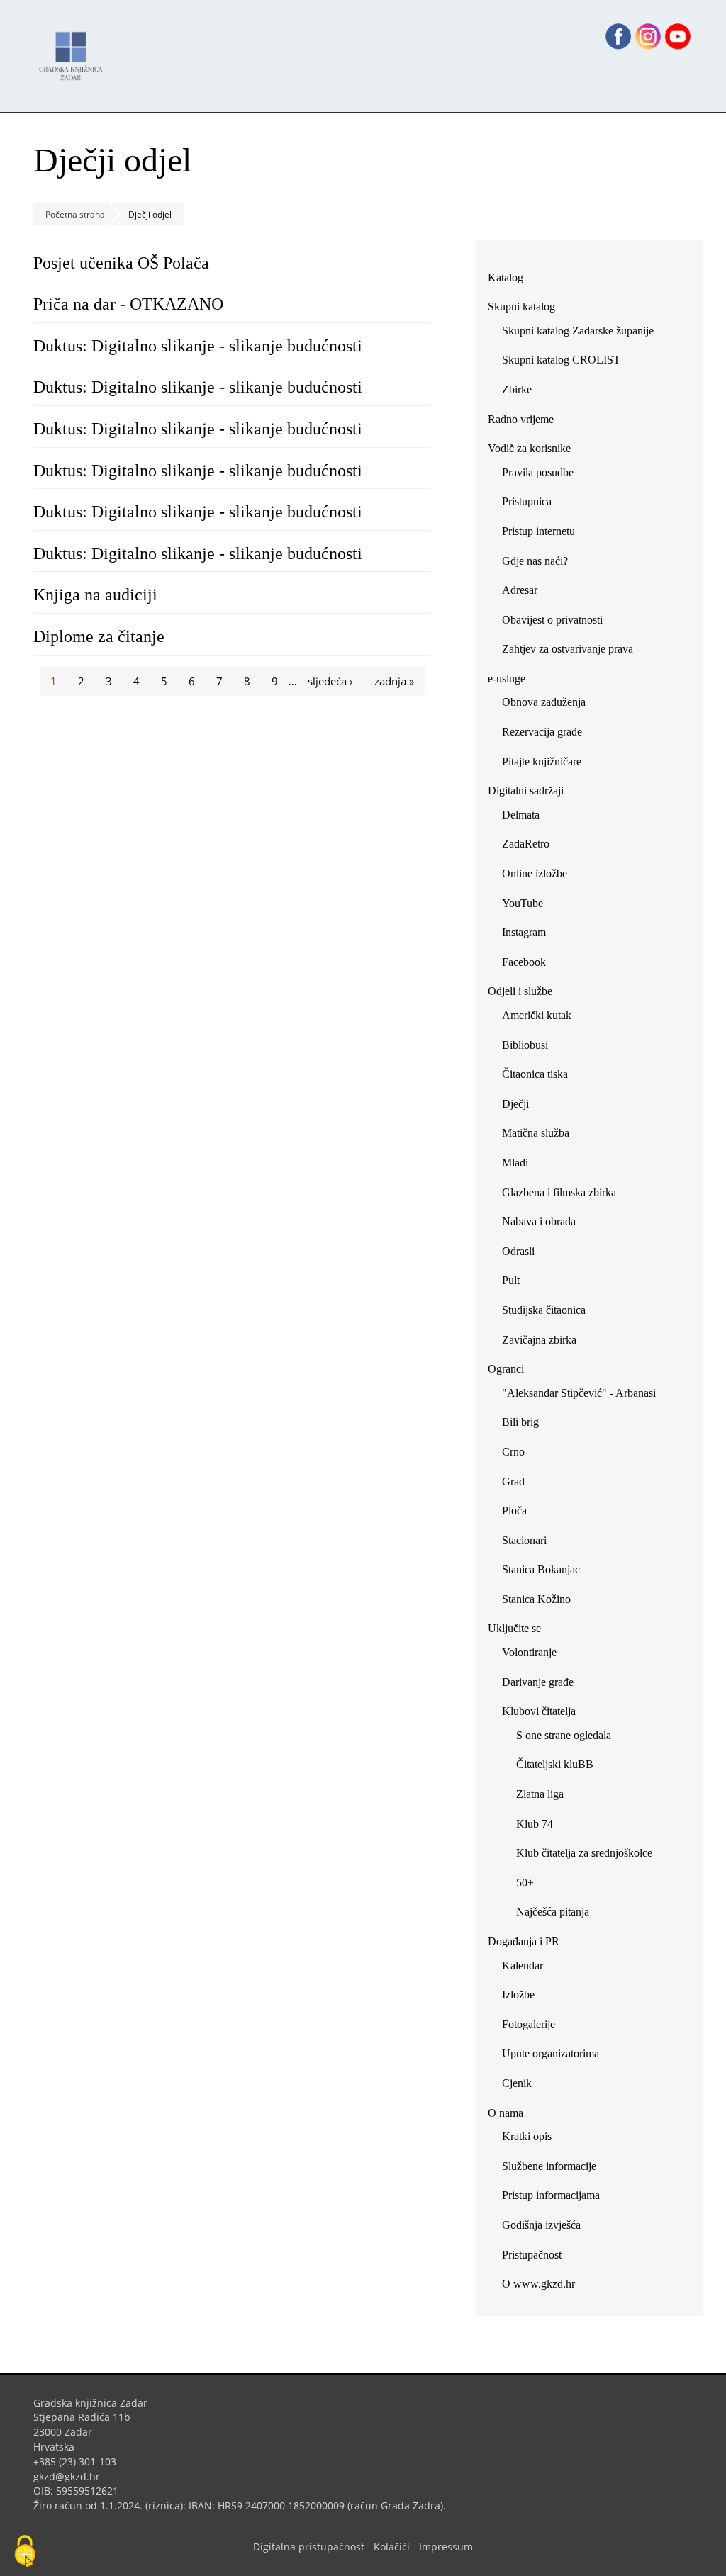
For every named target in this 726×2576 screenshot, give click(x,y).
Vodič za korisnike (529, 448)
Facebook (529, 965)
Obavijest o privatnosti (552, 620)
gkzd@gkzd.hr (72, 2476)
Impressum (446, 2547)
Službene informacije (549, 2166)
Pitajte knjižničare (547, 764)
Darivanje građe (538, 1682)
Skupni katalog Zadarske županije (578, 331)
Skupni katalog (521, 306)
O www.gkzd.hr (538, 2284)
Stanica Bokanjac (541, 1569)
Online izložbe (535, 873)
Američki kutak (537, 1015)
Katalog (511, 280)
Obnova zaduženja (544, 702)
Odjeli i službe (520, 991)
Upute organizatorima (551, 2053)
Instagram (529, 935)
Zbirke (522, 392)
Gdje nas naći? (535, 561)
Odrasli (518, 1251)
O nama (506, 2113)
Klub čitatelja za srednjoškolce (584, 1853)
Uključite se (514, 1628)
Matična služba (536, 1133)
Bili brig (520, 1422)
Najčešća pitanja (553, 1912)
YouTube (528, 906)
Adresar (520, 590)
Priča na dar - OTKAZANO (128, 304)
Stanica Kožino (536, 1599)
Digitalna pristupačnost (309, 2547)
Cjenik (517, 2083)
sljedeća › (330, 681)
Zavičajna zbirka (539, 1340)
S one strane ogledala (564, 1735)
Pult (511, 1280)
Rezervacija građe (542, 732)
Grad (513, 1481)
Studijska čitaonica (544, 1310)
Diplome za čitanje (99, 636)
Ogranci (506, 1369)
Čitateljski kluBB (555, 1764)
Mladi (515, 1163)
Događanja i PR (524, 1941)
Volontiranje (529, 1652)
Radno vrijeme (521, 419)
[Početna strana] (74, 49)
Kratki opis (527, 2136)
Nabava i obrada (539, 1221)
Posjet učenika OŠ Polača (121, 263)
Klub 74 (535, 1824)
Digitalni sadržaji (526, 791)
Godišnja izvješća (541, 2225)
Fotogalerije (529, 2024)
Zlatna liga (540, 1794)
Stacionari (524, 1540)
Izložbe (518, 1995)
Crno (513, 1452)
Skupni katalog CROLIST (566, 362)
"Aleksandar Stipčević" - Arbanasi (579, 1393)
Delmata (526, 817)
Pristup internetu (538, 531)
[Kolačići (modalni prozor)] (25, 2552)
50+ (525, 1883)
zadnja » (394, 681)
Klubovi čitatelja (539, 1711)
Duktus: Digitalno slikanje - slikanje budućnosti (198, 346)
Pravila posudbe (538, 472)
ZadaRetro (526, 844)
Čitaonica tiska (535, 1074)
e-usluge (507, 679)
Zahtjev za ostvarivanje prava (568, 649)
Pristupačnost (532, 2255)
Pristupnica (527, 501)
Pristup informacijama (551, 2195)
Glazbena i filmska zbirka (559, 1192)
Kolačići (392, 2547)
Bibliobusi (525, 1045)
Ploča (514, 1511)
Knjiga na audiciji (95, 595)
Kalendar (523, 1965)
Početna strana (75, 214)
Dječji (515, 1104)
